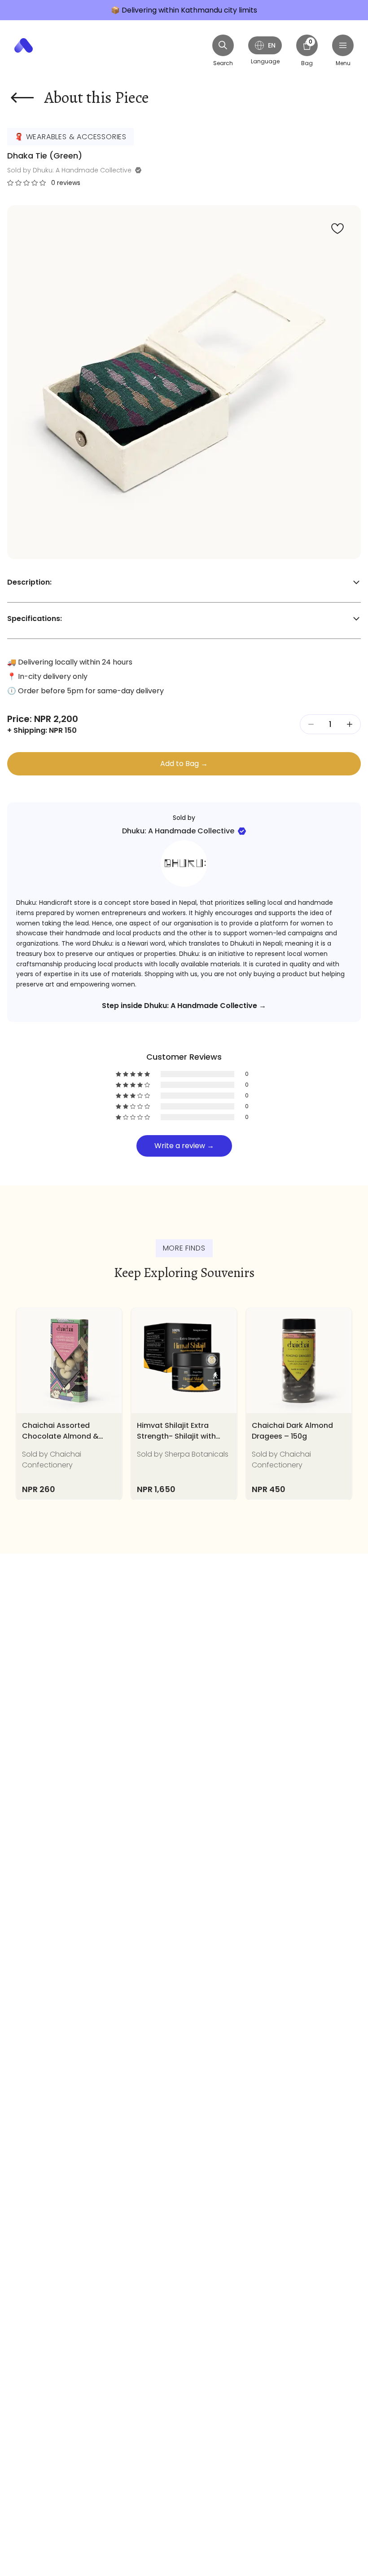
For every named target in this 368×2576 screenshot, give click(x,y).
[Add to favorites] (337, 229)
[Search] (223, 45)
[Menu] (343, 45)
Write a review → (184, 1146)
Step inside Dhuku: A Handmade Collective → (184, 1006)
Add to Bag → (184, 764)
